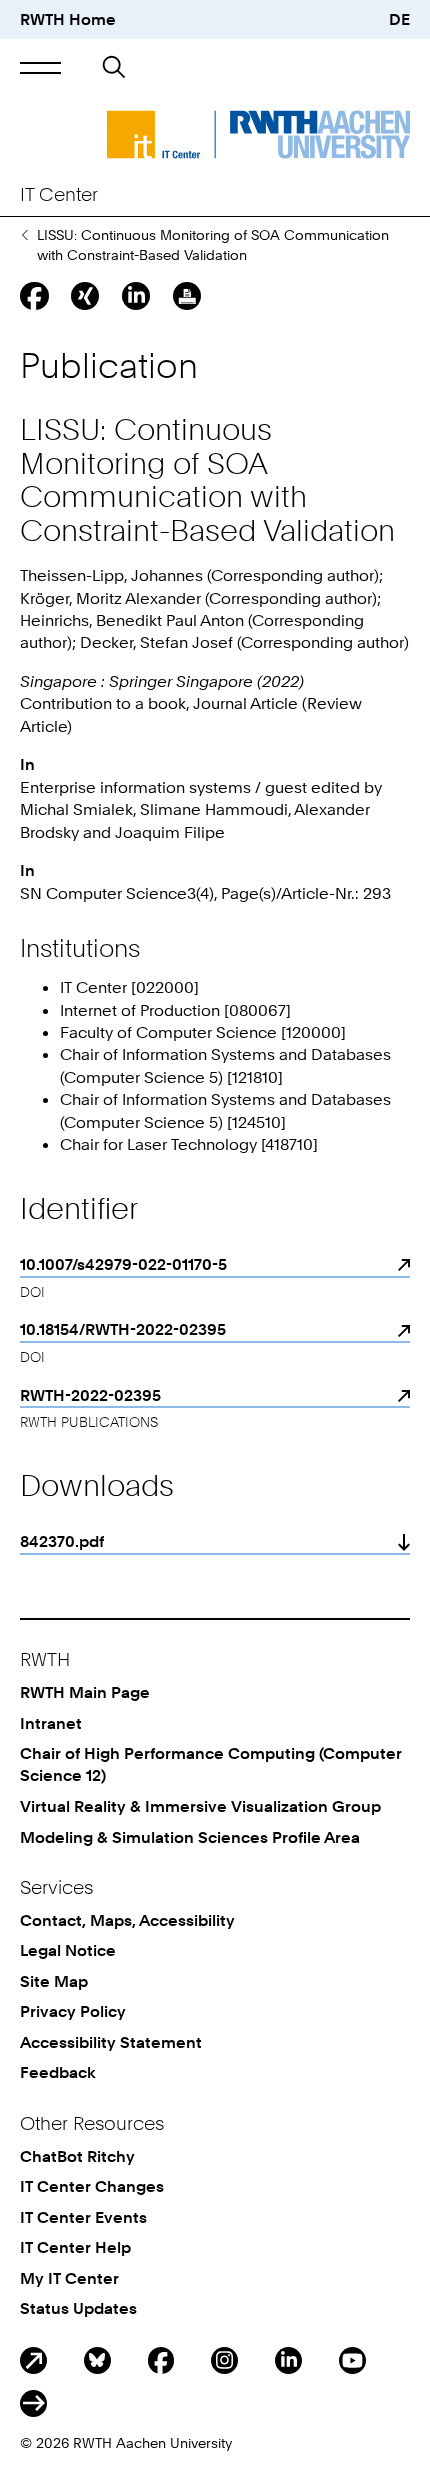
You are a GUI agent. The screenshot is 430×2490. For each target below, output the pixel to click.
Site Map (54, 1981)
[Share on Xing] (85, 296)
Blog (33, 2360)
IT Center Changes (92, 2186)
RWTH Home (68, 19)
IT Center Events (83, 2217)
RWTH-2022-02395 (90, 1395)
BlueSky (97, 2360)
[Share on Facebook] (34, 296)
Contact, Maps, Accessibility (127, 1920)
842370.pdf (62, 1541)
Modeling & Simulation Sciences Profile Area (190, 1837)
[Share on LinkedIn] (136, 296)
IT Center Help (75, 2247)
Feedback (58, 2072)
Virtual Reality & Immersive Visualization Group (200, 1806)
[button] (40, 68)
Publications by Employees (24, 235)
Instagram (224, 2360)
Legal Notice (68, 1950)
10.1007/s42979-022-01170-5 (123, 1264)
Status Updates (78, 2308)
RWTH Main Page (85, 1692)
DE (399, 19)
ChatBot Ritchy (77, 2156)
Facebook (161, 2360)
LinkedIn (288, 2360)
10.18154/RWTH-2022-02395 (123, 1329)
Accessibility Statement (111, 2042)
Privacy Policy (73, 2011)
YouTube (352, 2360)
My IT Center (69, 2278)
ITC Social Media (33, 2403)
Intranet (51, 1723)
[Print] (187, 296)
